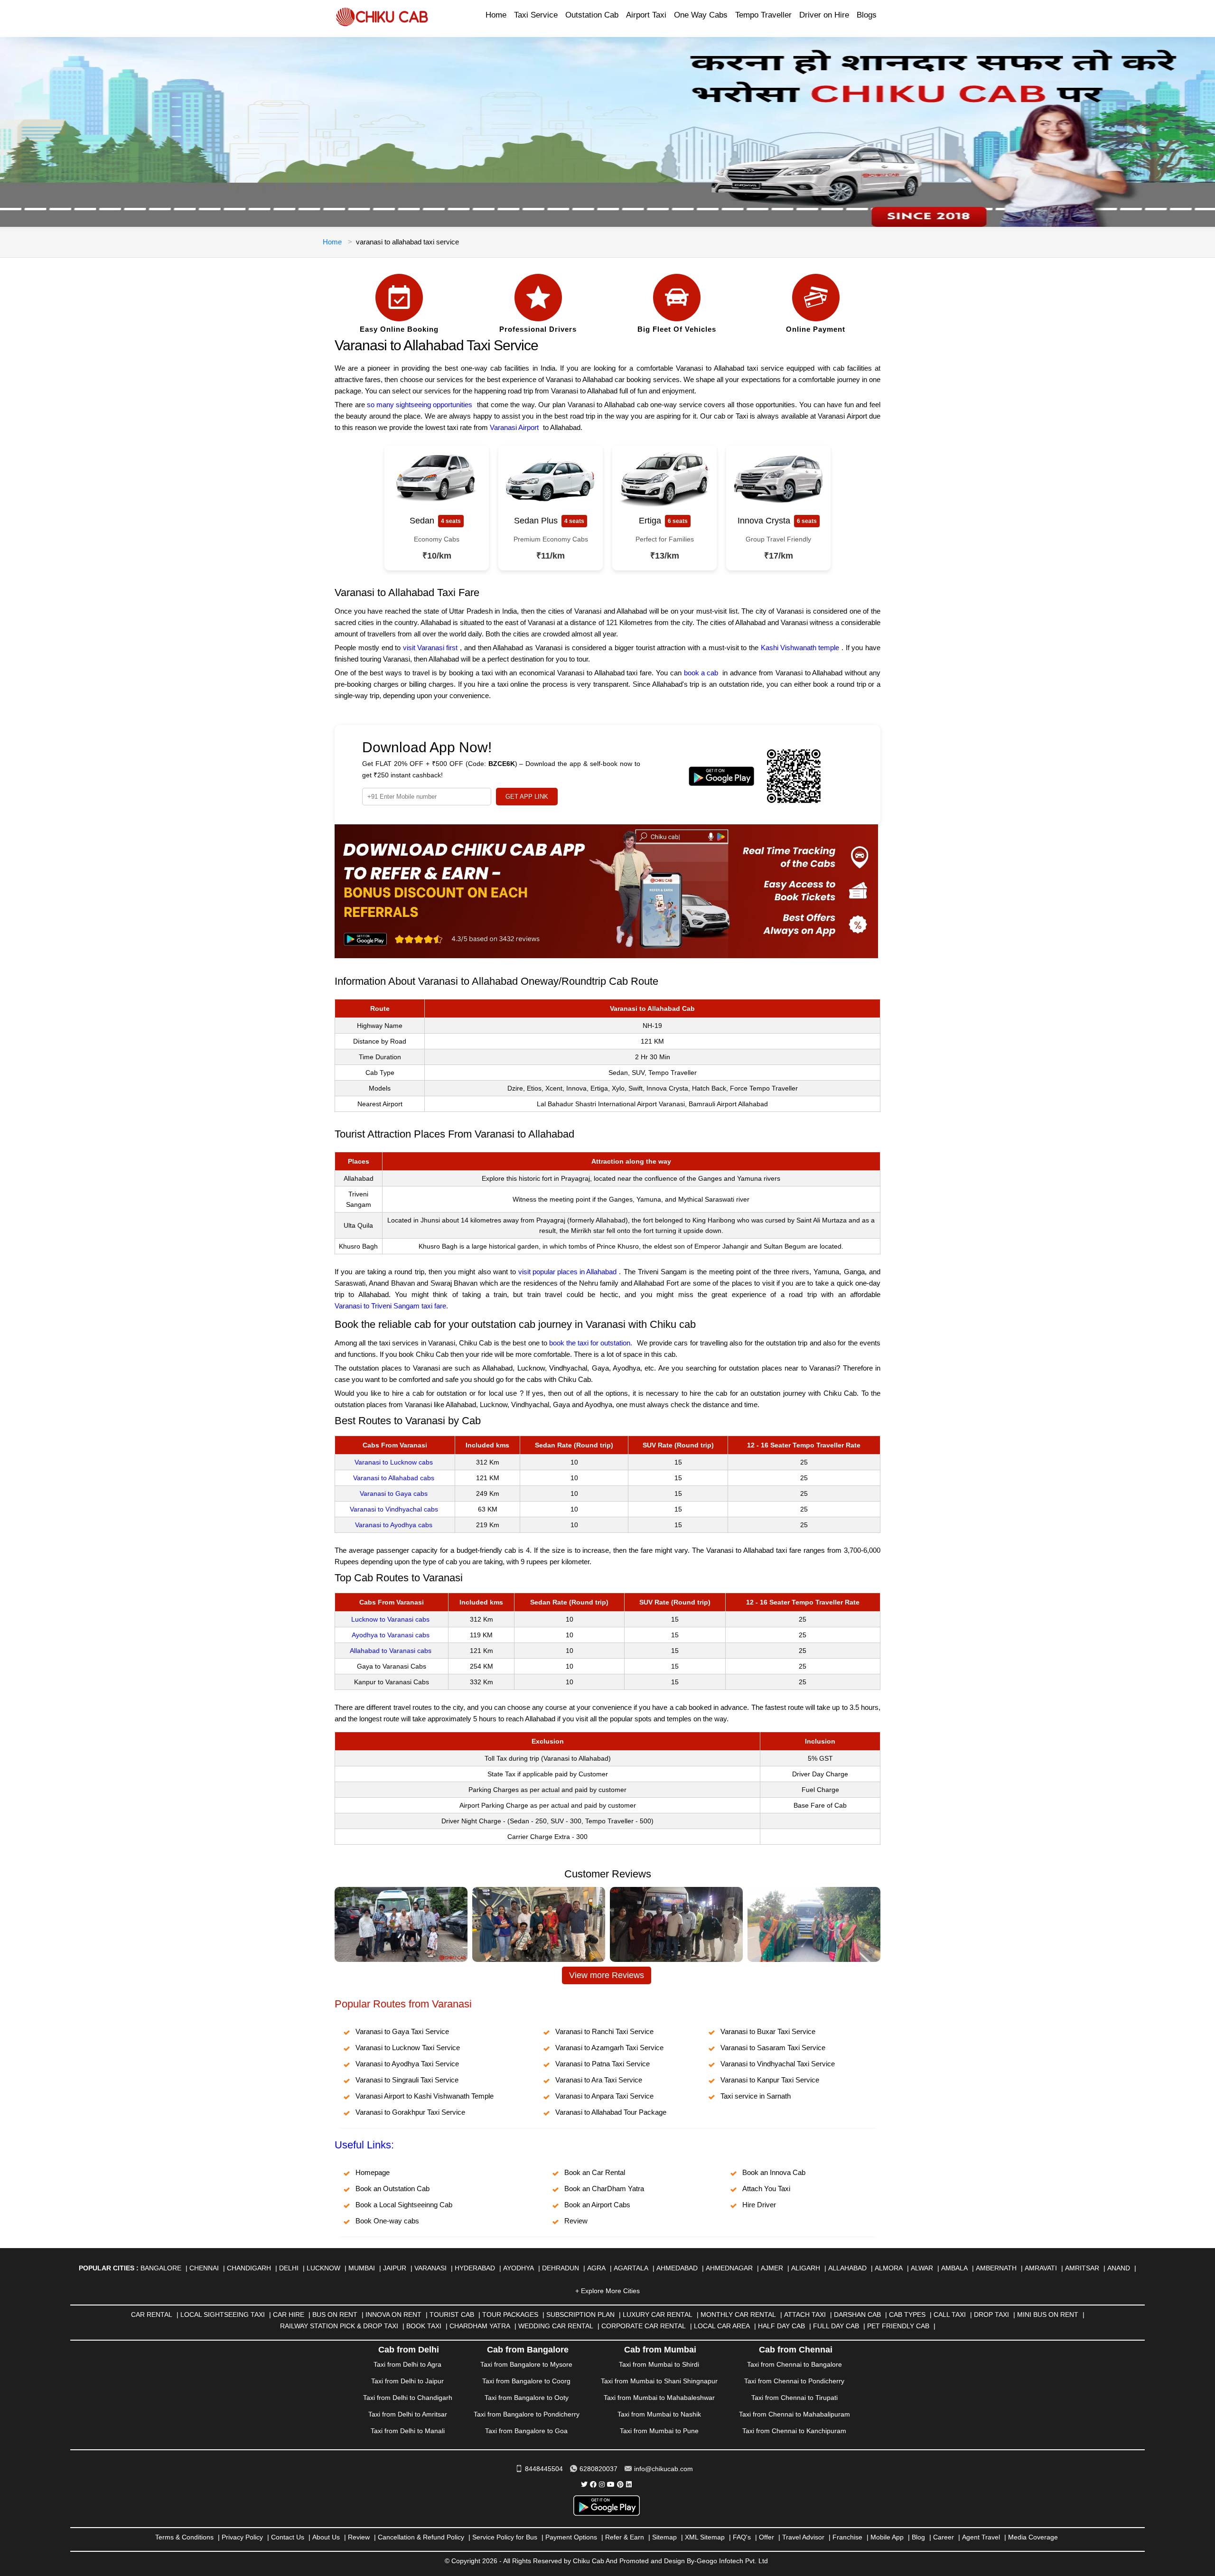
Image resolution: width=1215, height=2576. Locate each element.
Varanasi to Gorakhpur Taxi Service (410, 2112)
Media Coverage (1033, 2537)
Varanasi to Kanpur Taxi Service (770, 2080)
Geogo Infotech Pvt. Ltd (732, 2561)
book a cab (701, 673)
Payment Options (571, 2537)
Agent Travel (981, 2537)
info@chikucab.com (664, 2469)
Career (944, 2537)
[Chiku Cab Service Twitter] (584, 2484)
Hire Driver (759, 2205)
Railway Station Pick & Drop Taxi (339, 2326)
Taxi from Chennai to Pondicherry (794, 2381)
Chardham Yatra (480, 2326)
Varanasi (430, 2268)
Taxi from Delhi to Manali (408, 2431)
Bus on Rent (335, 2315)
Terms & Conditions (184, 2537)
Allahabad (847, 2268)
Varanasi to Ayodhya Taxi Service (407, 2064)
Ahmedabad (677, 2268)
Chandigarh (249, 2268)
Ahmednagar (729, 2268)
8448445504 (544, 2469)
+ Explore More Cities (607, 2291)
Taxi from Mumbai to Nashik (659, 2414)
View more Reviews (607, 1975)
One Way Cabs (701, 15)
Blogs (867, 15)
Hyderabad (475, 2268)
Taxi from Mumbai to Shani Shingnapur (659, 2381)
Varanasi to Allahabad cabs (394, 1478)
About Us (326, 2537)
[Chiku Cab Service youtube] (611, 2484)
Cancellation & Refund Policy (421, 2537)
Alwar (922, 2268)
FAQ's (742, 2537)
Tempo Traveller (763, 15)
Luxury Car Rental (658, 2315)
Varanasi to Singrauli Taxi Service (407, 2080)
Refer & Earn (625, 2537)
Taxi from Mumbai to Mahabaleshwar (659, 2398)
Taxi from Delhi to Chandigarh (408, 2398)
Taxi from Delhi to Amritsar (408, 2414)
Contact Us (288, 2537)
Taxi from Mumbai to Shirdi (659, 2364)
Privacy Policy (242, 2537)
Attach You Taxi (766, 2189)
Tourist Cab (452, 2315)
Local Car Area (722, 2326)
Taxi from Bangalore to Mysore (526, 2364)
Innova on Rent (393, 2315)
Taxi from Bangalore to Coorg (526, 2381)
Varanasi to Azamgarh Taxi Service (609, 2048)
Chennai (204, 2268)
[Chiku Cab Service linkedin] (629, 2484)
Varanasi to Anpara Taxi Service (604, 2096)
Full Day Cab (836, 2326)
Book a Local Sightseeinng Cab (404, 2205)
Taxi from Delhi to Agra (407, 2364)
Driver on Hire (824, 15)
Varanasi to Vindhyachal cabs (394, 1509)
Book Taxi (424, 2326)
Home (496, 15)
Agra (596, 2268)
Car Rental (152, 2315)
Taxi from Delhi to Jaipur (407, 2381)
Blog (918, 2537)
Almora (889, 2268)
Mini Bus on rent (1048, 2315)
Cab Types (907, 2315)
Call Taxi (950, 2315)
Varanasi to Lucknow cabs (394, 1462)
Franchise (847, 2537)
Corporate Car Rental (644, 2326)
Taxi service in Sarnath (756, 2096)
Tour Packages (510, 2315)
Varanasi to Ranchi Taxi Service (604, 2031)
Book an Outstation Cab (393, 2189)
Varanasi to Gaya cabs (394, 1493)
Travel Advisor (803, 2537)
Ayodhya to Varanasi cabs (391, 1635)
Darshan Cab (857, 2315)
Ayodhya (519, 2268)
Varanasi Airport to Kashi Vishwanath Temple (425, 2096)
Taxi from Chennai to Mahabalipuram (794, 2414)
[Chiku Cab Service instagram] (602, 2484)
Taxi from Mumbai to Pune (659, 2431)
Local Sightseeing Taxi (223, 2315)
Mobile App (887, 2537)
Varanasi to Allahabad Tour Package (611, 2112)
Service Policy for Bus (505, 2537)
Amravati (1041, 2268)
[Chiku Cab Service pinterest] (620, 2484)
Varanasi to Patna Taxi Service (603, 2064)
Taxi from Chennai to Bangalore (794, 2364)
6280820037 (598, 2469)
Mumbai (362, 2268)
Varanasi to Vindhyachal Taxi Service (778, 2064)
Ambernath (996, 2268)
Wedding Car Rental (556, 2326)
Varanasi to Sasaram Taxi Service (773, 2048)
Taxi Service (536, 15)
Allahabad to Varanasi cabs (391, 1651)
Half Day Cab (781, 2326)
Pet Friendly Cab (898, 2326)
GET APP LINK (527, 797)
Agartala (631, 2268)
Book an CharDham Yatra (604, 2189)
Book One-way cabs (387, 2221)
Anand (1119, 2268)
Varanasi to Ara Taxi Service (599, 2080)
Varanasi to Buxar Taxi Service (768, 2031)
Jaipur (395, 2268)
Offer (766, 2537)
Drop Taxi (991, 2315)
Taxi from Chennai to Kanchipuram (794, 2431)
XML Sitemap (705, 2537)
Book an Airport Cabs (597, 2205)
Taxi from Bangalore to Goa (526, 2431)
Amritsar (1082, 2268)
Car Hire (289, 2315)
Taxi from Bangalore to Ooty (527, 2398)
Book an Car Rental (595, 2172)
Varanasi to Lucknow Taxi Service (408, 2048)
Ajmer (772, 2268)
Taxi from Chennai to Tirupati (794, 2398)
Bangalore (161, 2268)
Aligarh (806, 2268)
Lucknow (323, 2268)
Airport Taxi (646, 15)
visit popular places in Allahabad (567, 1272)
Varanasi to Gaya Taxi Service (402, 2031)
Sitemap (664, 2537)
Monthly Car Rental (738, 2315)
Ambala (954, 2268)
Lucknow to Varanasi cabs (390, 1619)
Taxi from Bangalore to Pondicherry (527, 2414)
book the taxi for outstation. (591, 1343)
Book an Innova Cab (774, 2172)
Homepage (373, 2172)
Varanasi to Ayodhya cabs (394, 1525)
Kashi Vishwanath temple (800, 648)
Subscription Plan (580, 2315)
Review (576, 2221)
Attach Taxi (805, 2315)
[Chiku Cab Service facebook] (593, 2484)
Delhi (289, 2268)
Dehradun (561, 2268)
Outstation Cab (592, 15)
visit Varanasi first (430, 648)
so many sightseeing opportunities (420, 405)
